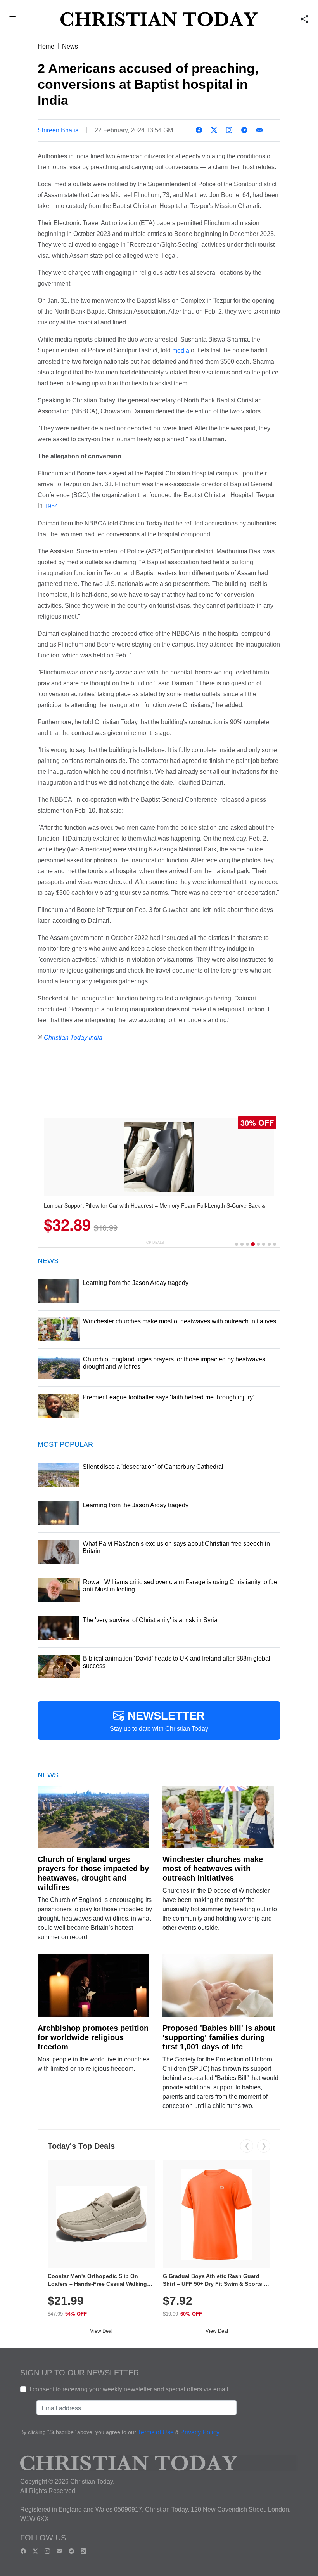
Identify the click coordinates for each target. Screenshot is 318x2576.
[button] (13, 20)
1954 (50, 506)
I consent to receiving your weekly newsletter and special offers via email (129, 2389)
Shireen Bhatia (58, 130)
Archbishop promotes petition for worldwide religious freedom (93, 2037)
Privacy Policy (200, 2433)
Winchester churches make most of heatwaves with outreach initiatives (213, 1869)
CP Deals (155, 1242)
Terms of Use (156, 2433)
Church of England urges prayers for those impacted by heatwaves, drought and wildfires (93, 1873)
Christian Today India (73, 1038)
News (70, 46)
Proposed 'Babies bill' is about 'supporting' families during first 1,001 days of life (219, 2037)
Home (46, 46)
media (180, 351)
